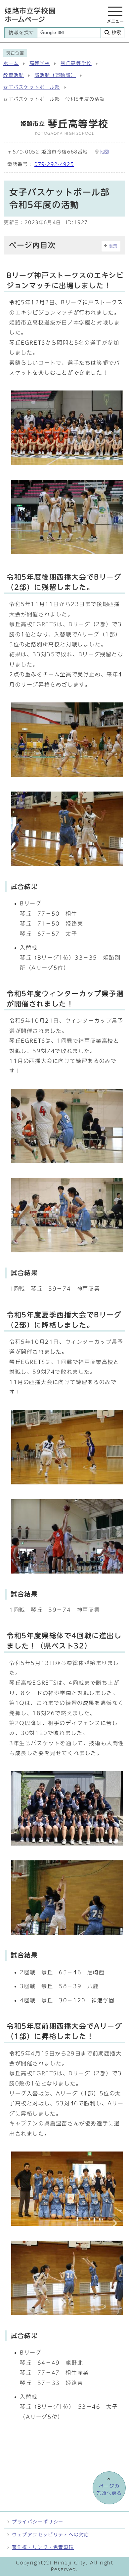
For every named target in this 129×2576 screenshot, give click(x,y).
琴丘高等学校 (76, 63)
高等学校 (40, 63)
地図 (105, 152)
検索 (116, 33)
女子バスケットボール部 (32, 87)
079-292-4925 (54, 164)
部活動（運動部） (55, 75)
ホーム (11, 63)
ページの (109, 2490)
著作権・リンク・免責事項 (43, 2547)
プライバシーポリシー (38, 2522)
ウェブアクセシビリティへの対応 (51, 2535)
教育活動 (14, 75)
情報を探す (21, 33)
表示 (113, 246)
